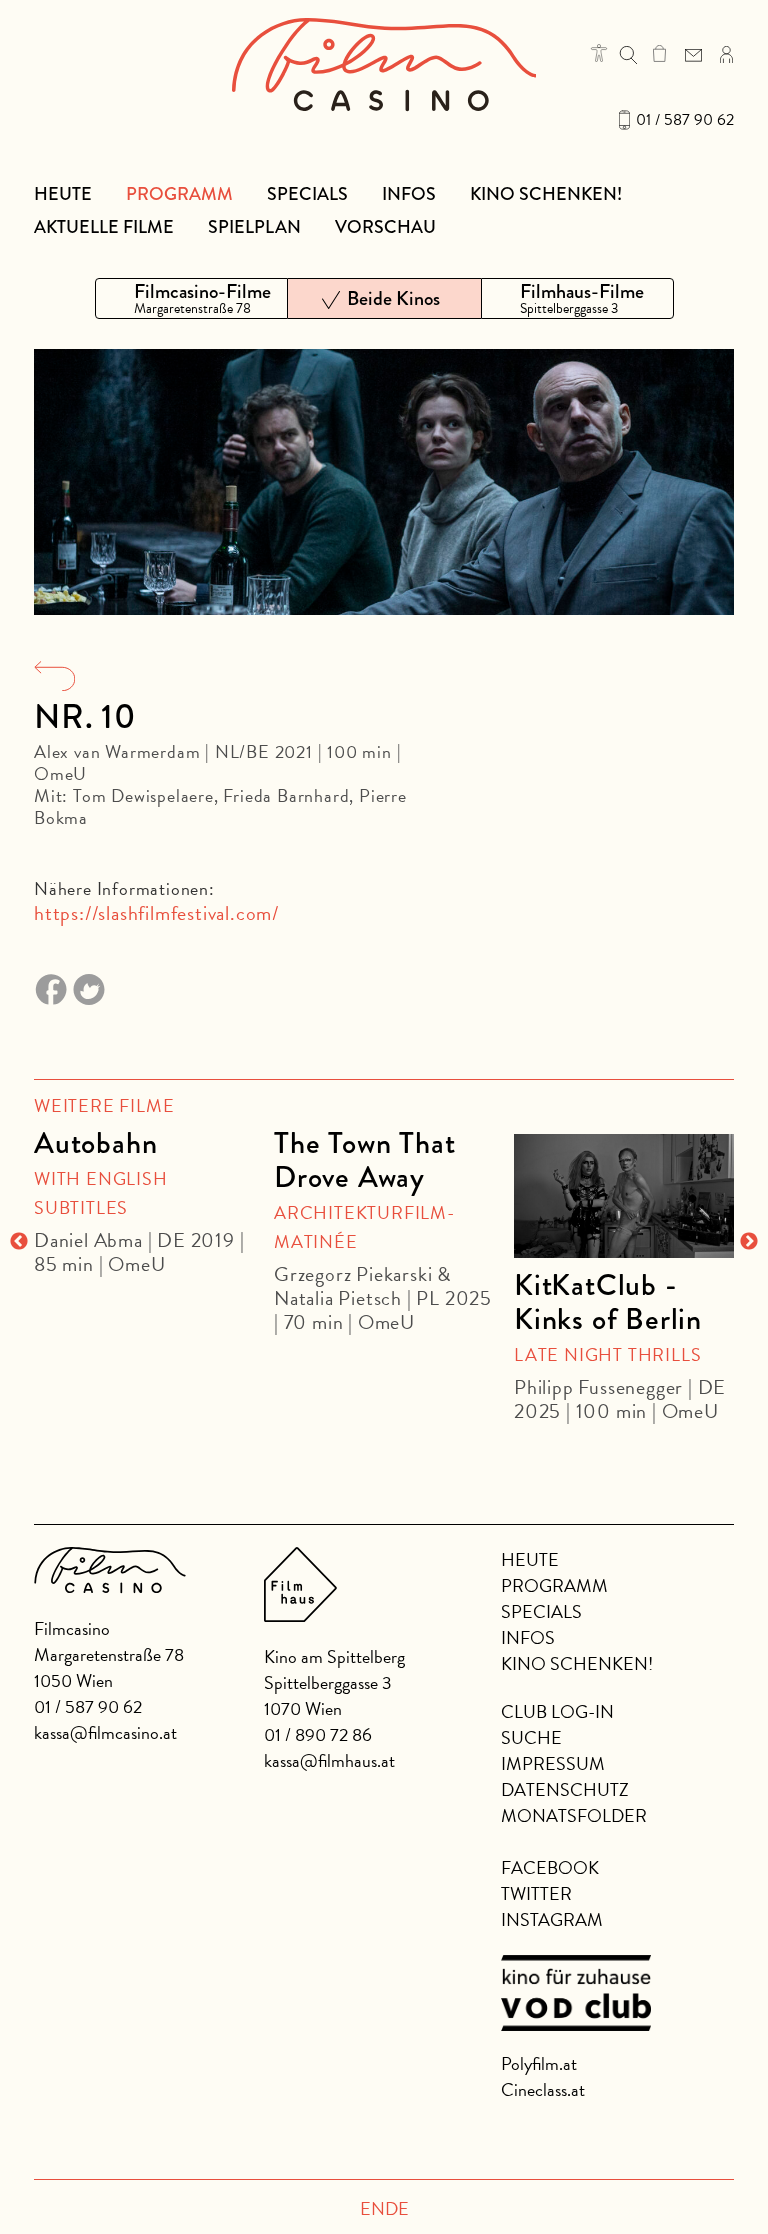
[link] (659, 53)
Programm (179, 194)
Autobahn (95, 1143)
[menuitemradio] (191, 298)
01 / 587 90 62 (685, 120)
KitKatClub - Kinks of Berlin (608, 1302)
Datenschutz (565, 1789)
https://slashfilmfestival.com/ (156, 913)
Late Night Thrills (607, 1354)
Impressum (553, 1763)
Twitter (536, 1893)
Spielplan (254, 227)
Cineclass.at (543, 2089)
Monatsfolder (574, 1815)
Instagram (552, 1919)
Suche (531, 1737)
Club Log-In (557, 1711)
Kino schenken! (546, 194)
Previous (19, 1242)
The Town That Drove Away (364, 1160)
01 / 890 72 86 (318, 1734)
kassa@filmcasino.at (105, 1732)
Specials (307, 194)
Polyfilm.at (539, 2063)
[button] (599, 53)
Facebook (550, 1867)
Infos (409, 194)
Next (749, 1242)
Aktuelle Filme (104, 227)
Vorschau (385, 227)
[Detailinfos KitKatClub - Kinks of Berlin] (624, 1196)
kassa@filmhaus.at (329, 1760)
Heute (63, 194)
